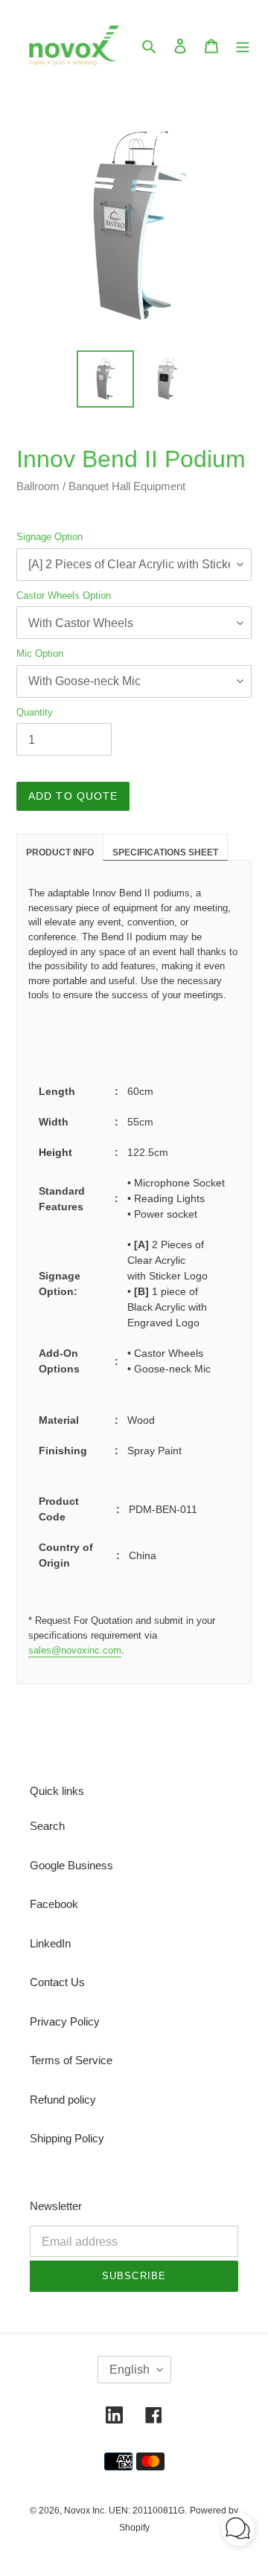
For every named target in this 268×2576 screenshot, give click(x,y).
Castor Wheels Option (64, 595)
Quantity (35, 712)
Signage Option (50, 537)
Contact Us (57, 1982)
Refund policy (63, 2100)
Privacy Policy (65, 2021)
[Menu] (243, 46)
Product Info (60, 852)
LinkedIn (50, 1943)
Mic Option (40, 653)
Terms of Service (71, 2060)
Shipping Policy (67, 2138)
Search (47, 1826)
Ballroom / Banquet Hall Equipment (101, 486)
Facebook (54, 1904)
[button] (238, 2532)
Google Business (71, 1865)
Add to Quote (73, 796)
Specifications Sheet (165, 852)
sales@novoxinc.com (75, 1650)
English (130, 2370)
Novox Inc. (85, 2511)
